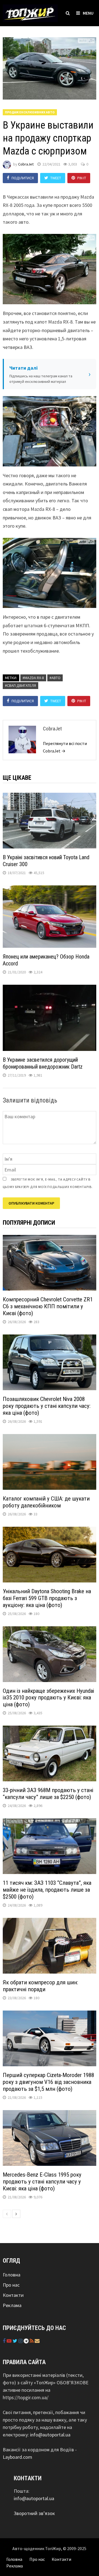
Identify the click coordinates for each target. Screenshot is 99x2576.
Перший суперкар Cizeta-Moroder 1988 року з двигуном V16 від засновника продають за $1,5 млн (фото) (48, 2082)
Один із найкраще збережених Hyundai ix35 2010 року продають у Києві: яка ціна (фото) (48, 1698)
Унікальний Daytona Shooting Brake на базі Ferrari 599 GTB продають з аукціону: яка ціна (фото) (47, 1598)
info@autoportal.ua (50, 2435)
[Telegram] (27, 2341)
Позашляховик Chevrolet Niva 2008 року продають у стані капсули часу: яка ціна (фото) (47, 1406)
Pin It (82, 178)
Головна (12, 2275)
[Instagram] (21, 2341)
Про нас (11, 2285)
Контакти (13, 2295)
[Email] (37, 2341)
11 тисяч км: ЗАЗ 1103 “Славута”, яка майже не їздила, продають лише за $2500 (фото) (47, 1890)
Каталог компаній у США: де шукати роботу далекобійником (46, 1502)
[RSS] (32, 2341)
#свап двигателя (20, 685)
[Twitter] (16, 2341)
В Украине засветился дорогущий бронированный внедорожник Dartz (43, 1063)
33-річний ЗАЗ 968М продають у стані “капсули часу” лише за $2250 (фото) (48, 1794)
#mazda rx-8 (33, 678)
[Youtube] (10, 2341)
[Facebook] (5, 2341)
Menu (88, 13)
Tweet (56, 178)
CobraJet (26, 164)
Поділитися (23, 178)
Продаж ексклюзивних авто (30, 112)
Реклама (12, 2305)
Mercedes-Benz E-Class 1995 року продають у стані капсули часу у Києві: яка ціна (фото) (42, 2182)
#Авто (55, 678)
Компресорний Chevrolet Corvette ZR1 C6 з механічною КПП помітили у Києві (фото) (48, 1306)
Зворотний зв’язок (34, 2513)
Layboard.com (17, 2457)
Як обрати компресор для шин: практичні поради (40, 1986)
